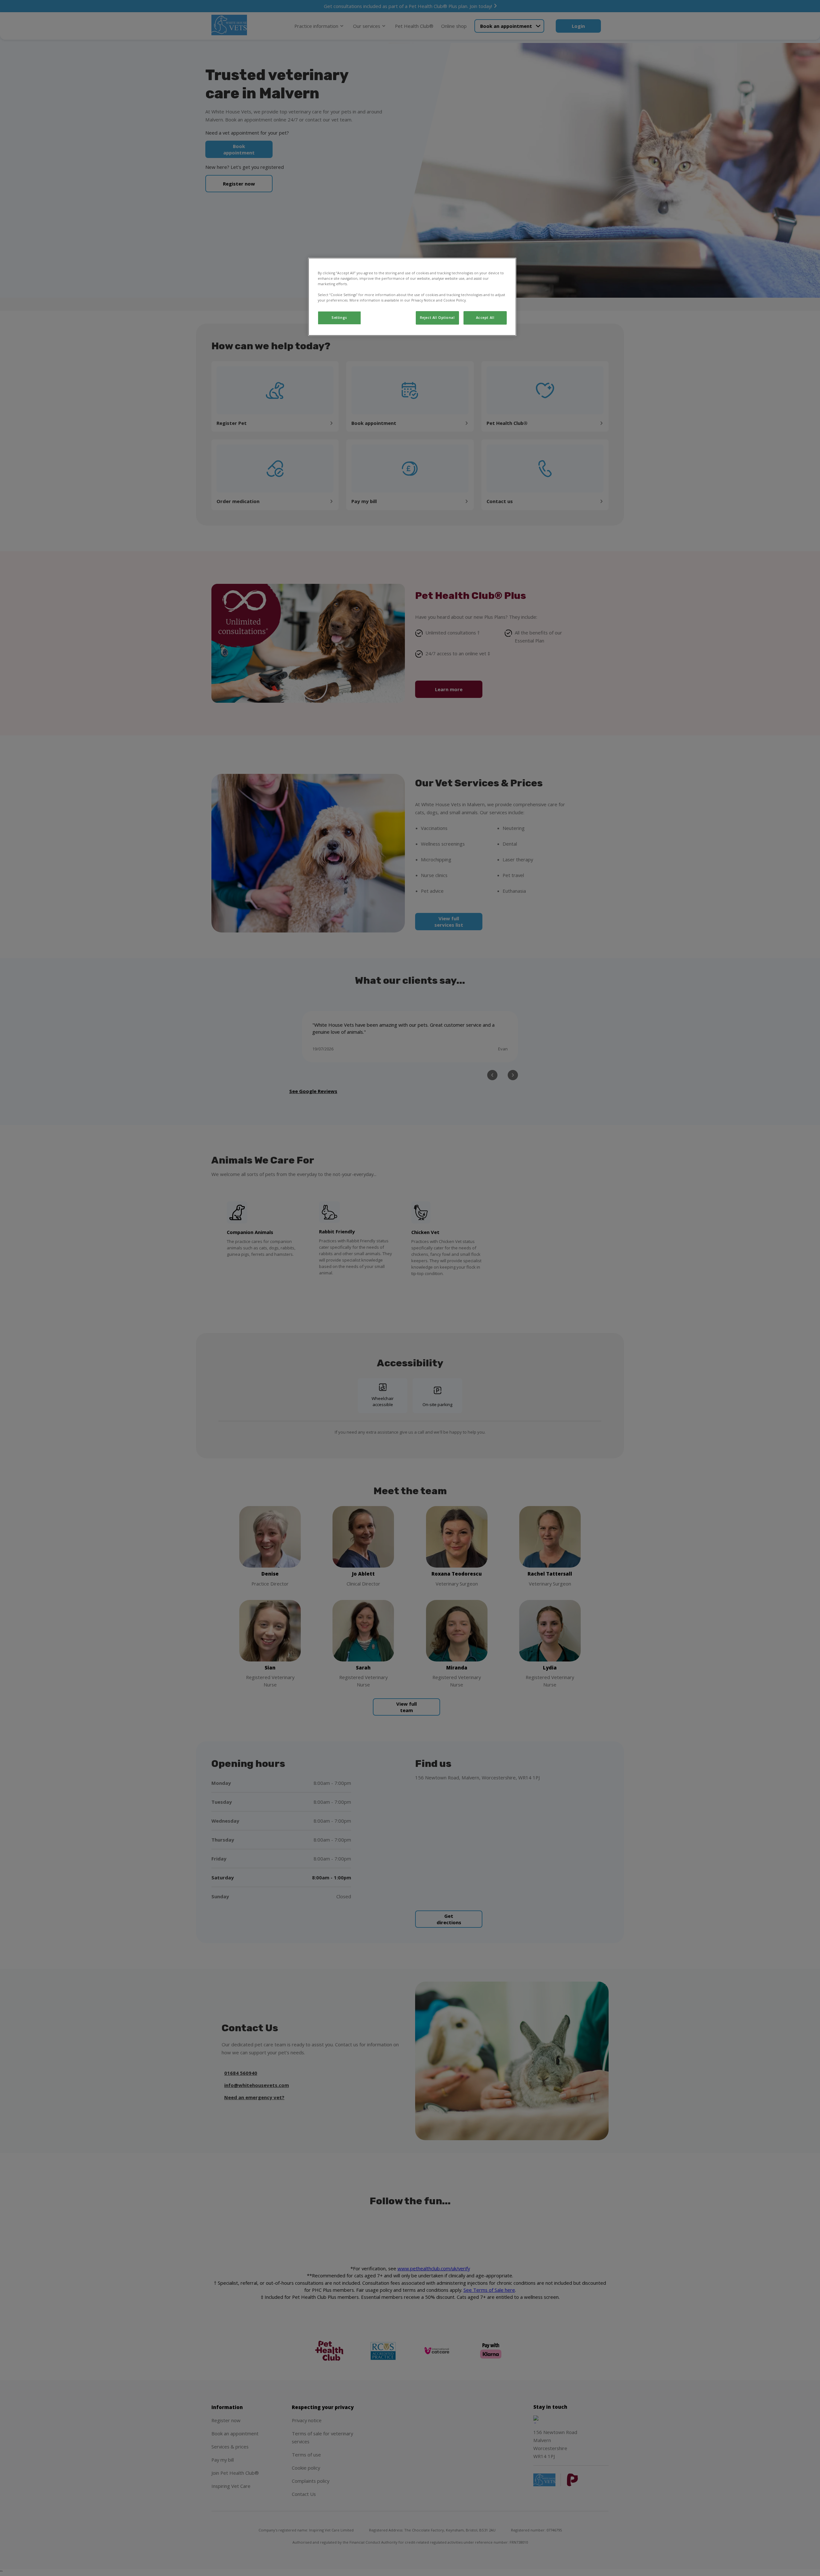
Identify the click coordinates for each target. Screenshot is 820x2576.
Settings (339, 318)
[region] (412, 297)
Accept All (485, 318)
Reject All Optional (437, 318)
